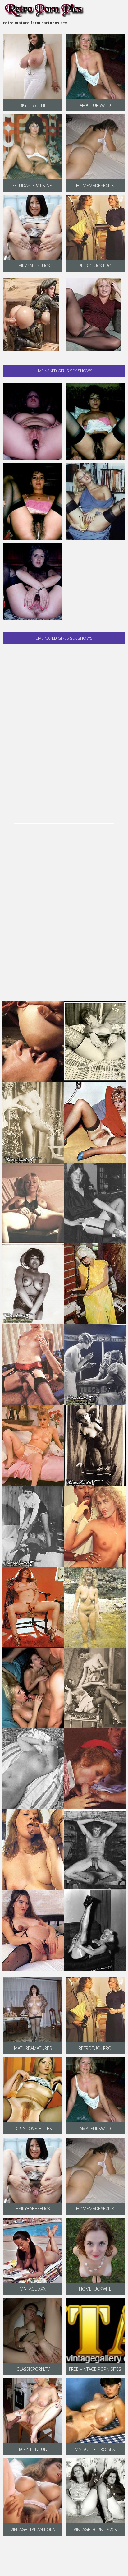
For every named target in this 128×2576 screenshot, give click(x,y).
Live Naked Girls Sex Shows (64, 371)
